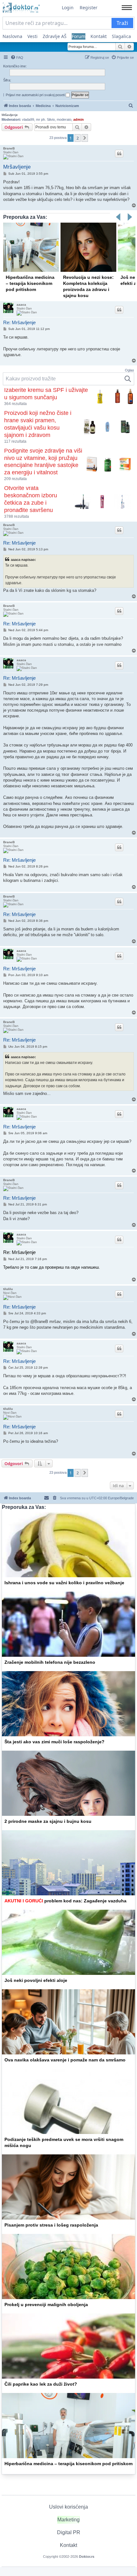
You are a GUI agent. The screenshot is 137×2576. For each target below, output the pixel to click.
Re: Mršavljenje (19, 322)
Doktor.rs (87, 2557)
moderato (64, 119)
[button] (85, 138)
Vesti (32, 36)
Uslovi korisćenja (68, 2507)
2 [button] (78, 138)
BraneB (9, 148)
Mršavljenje (10, 115)
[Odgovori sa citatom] (119, 154)
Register (89, 8)
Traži (122, 23)
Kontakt (99, 36)
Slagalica (121, 36)
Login (68, 8)
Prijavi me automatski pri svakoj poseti (36, 95)
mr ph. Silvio (45, 119)
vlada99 (28, 119)
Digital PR (69, 2532)
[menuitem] (17, 57)
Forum (79, 36)
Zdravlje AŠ (55, 36)
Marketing (68, 2520)
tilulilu (8, 1289)
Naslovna (12, 36)
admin (79, 119)
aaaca (21, 305)
